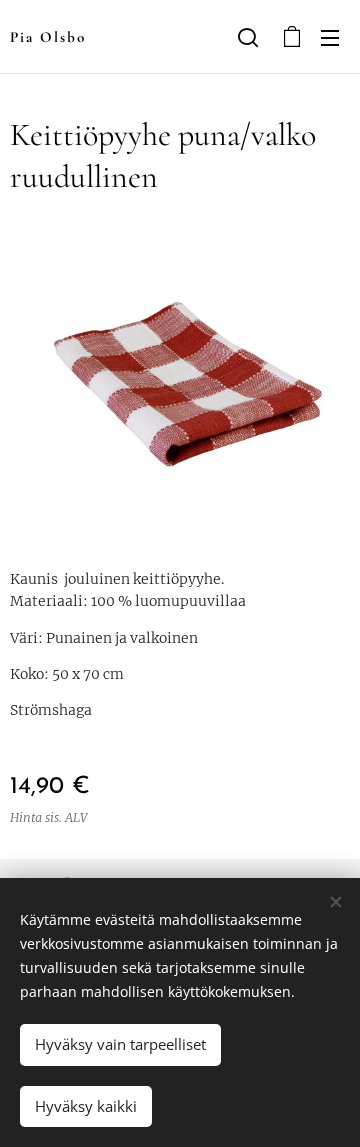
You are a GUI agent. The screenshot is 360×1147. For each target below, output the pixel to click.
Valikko (330, 37)
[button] (248, 37)
